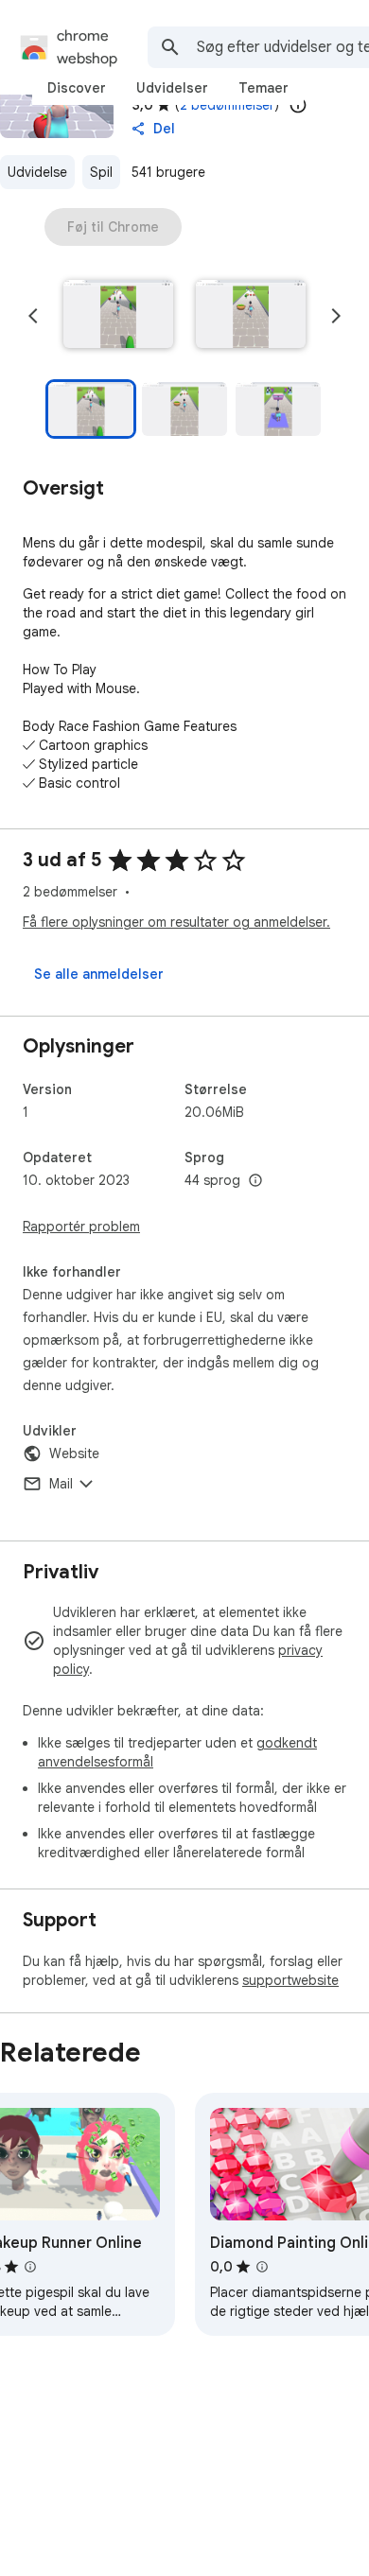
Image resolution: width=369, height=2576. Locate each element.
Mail (61, 1484)
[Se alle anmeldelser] (99, 974)
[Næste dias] (336, 316)
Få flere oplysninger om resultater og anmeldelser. (176, 922)
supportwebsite (290, 1980)
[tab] (77, 88)
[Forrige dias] (33, 316)
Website (74, 1453)
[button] (118, 316)
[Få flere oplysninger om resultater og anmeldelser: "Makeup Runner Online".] (30, 2267)
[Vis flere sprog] (255, 1181)
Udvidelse (37, 172)
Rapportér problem (81, 1227)
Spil (101, 172)
